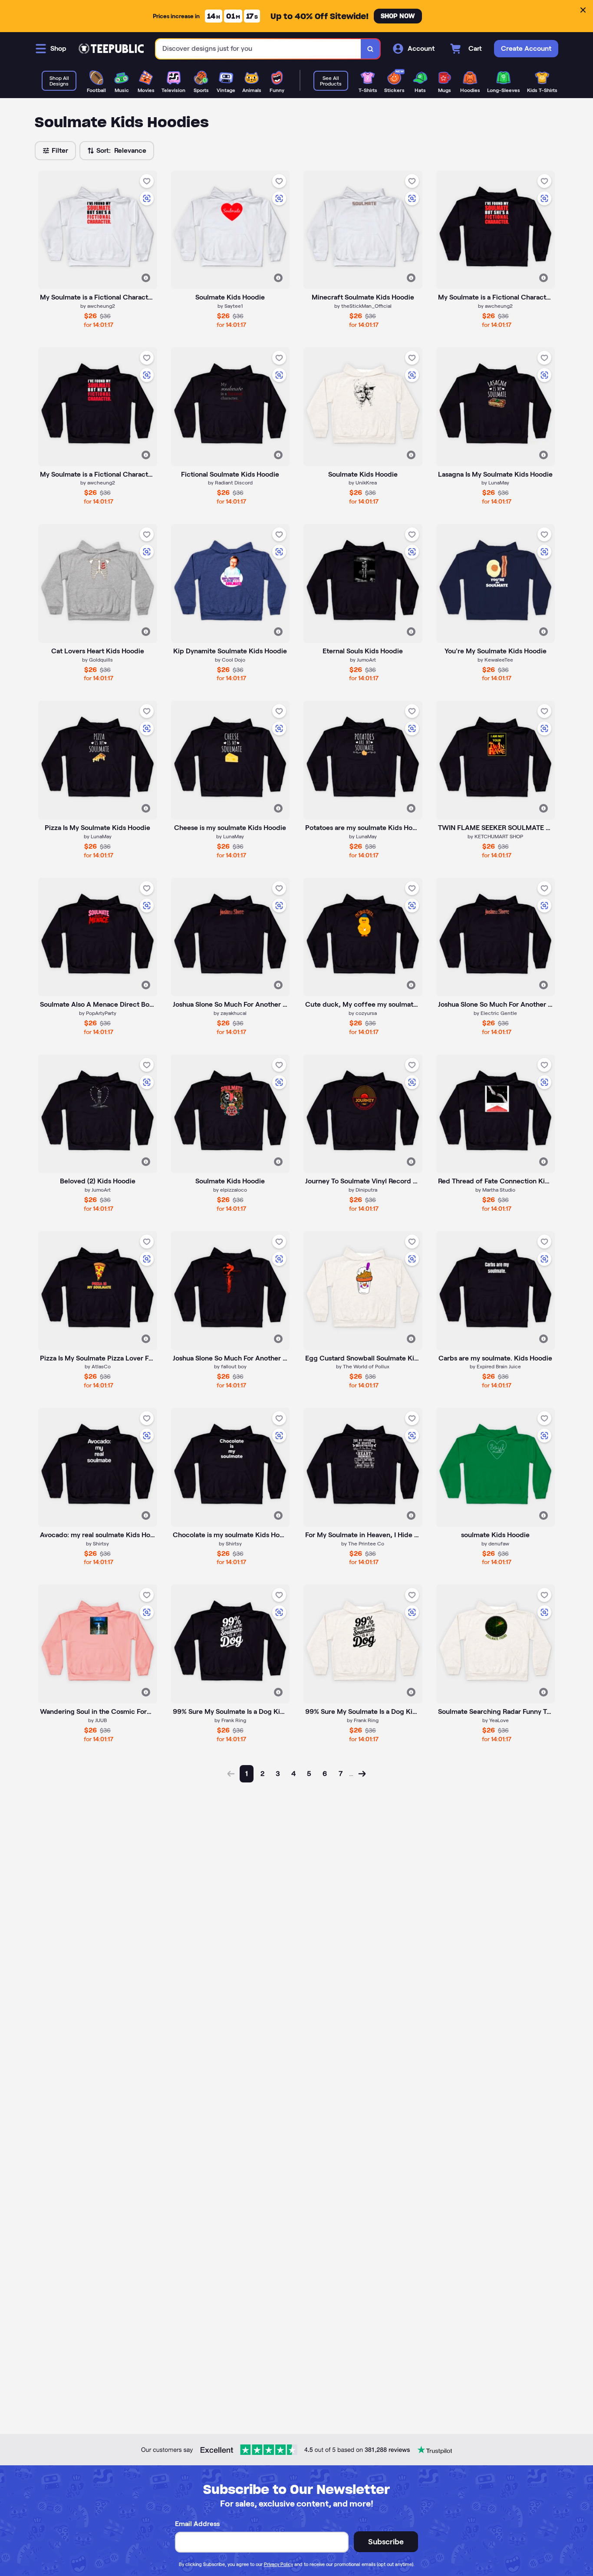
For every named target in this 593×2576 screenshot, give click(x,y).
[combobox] (259, 49)
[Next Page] (362, 1774)
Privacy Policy (278, 2564)
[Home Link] (111, 49)
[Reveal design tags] (146, 278)
